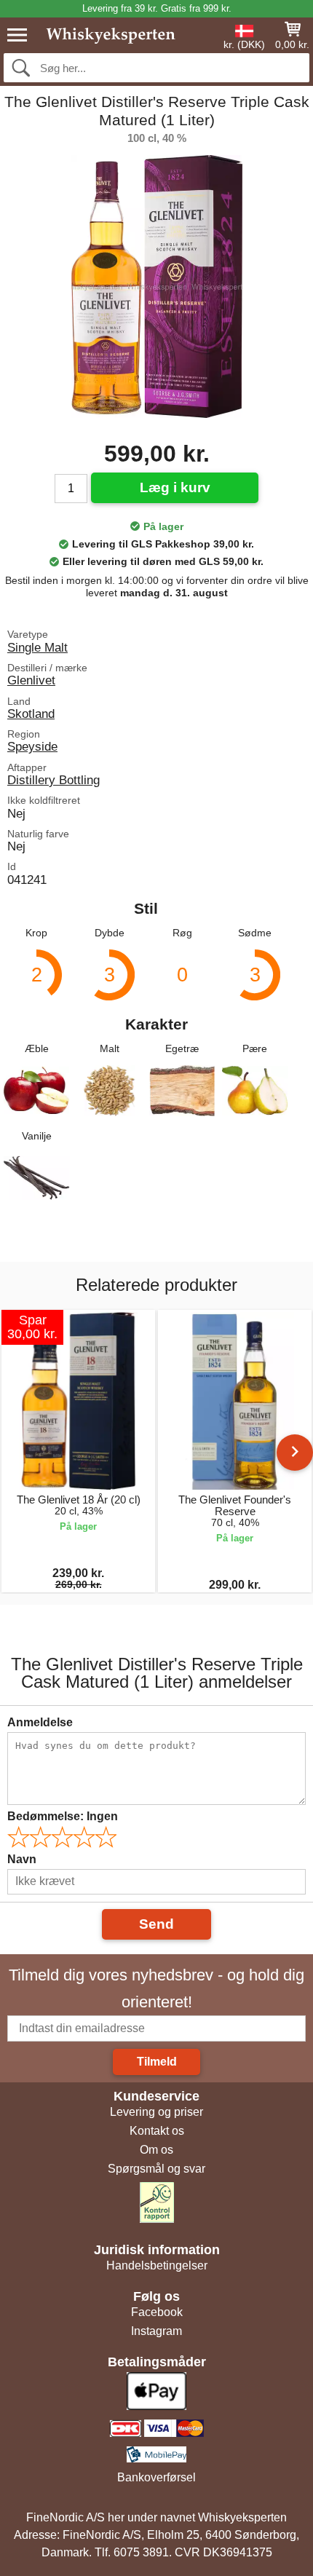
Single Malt (37, 647)
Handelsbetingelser (157, 2265)
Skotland (31, 714)
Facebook (157, 2312)
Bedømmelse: (63, 1816)
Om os (156, 2150)
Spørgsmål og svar (156, 2169)
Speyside (32, 746)
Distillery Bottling (54, 780)
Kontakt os (157, 2131)
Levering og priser (156, 2112)
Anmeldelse (40, 1722)
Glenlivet (31, 680)
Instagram (156, 2331)
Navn (22, 1859)
